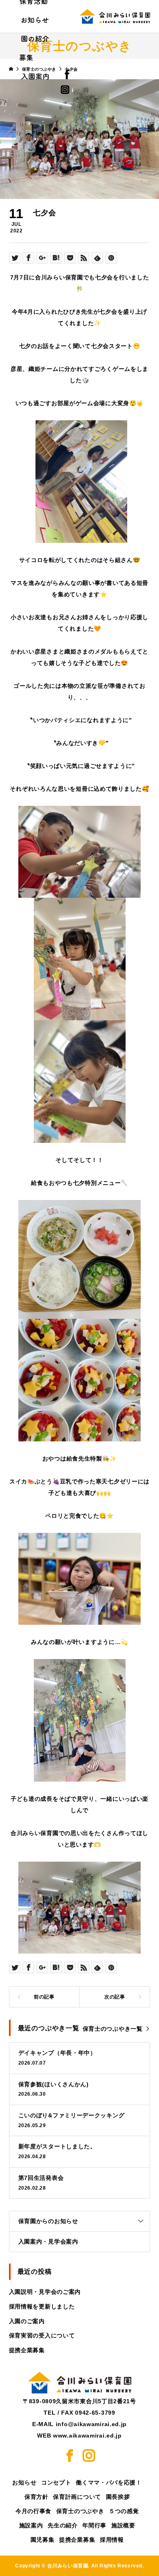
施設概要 (123, 2525)
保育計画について (77, 2497)
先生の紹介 (63, 2525)
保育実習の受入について (42, 2335)
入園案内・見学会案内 (48, 2241)
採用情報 (112, 2540)
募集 (26, 57)
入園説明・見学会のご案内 (45, 2292)
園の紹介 (35, 38)
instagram (73, 90)
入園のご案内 (27, 2321)
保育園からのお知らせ (48, 2221)
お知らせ (35, 20)
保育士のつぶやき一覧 (113, 2029)
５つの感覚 (124, 2511)
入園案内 (35, 76)
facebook (75, 74)
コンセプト (56, 2482)
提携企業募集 (27, 2350)
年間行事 (94, 2525)
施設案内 (31, 2525)
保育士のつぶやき (80, 2511)
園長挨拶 (118, 2497)
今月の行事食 (33, 2511)
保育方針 (36, 2497)
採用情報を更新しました (42, 2306)
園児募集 (43, 2540)
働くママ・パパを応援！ (109, 2482)
